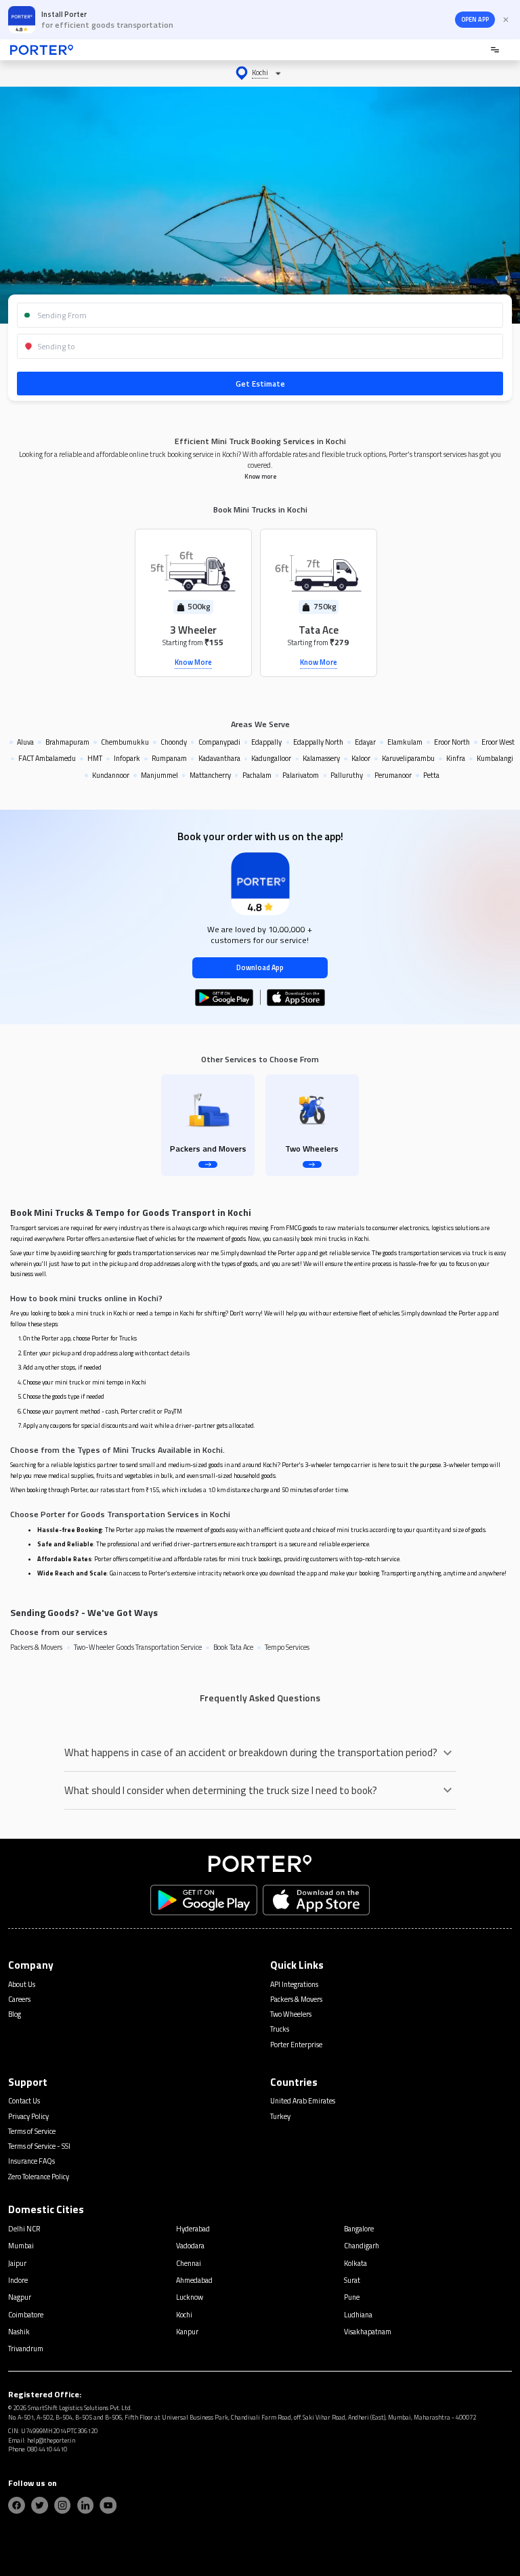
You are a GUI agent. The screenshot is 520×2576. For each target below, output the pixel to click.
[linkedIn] (86, 2505)
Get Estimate (260, 384)
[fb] (17, 2505)
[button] (260, 73)
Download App (260, 967)
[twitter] (40, 2505)
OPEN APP (475, 20)
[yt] (108, 2505)
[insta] (63, 2505)
